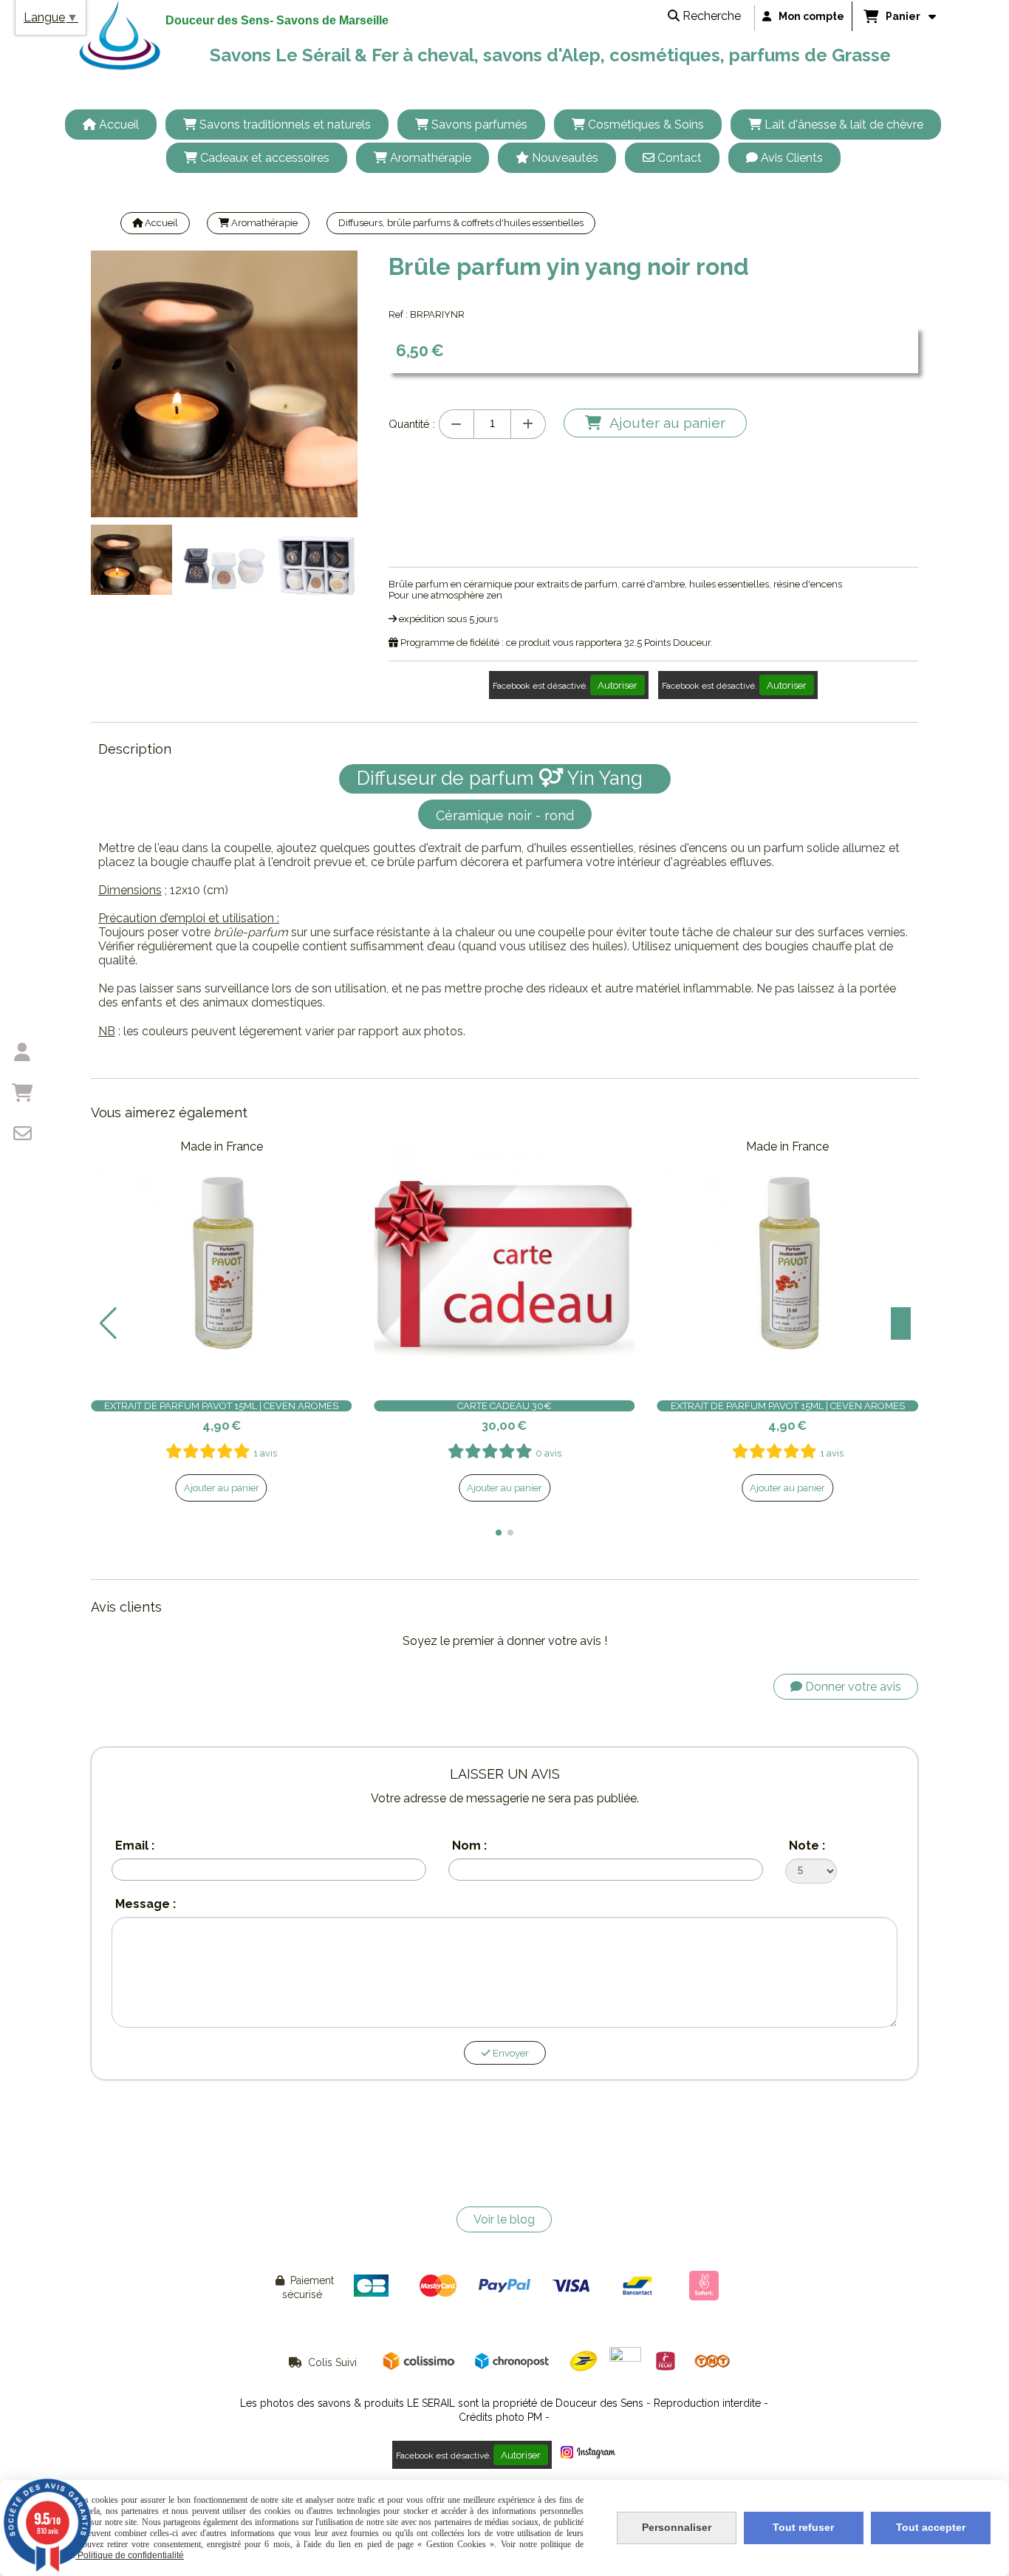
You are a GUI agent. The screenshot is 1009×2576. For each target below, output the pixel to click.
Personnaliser (677, 2527)
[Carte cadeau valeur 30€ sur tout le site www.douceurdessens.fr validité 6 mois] (504, 1265)
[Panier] (22, 1093)
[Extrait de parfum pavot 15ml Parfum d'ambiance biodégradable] (221, 1265)
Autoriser (618, 685)
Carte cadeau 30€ (504, 1406)
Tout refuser (803, 2527)
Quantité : (412, 424)
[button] (337, 559)
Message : (146, 1904)
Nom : (469, 1846)
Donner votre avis (852, 1687)
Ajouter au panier (222, 1488)
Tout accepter (931, 2527)
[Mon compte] (22, 1052)
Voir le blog (504, 2219)
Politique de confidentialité (130, 2555)
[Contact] (22, 1134)
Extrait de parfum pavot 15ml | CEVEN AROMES (221, 1406)
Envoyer (510, 2053)
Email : (135, 1846)
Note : (807, 1846)
